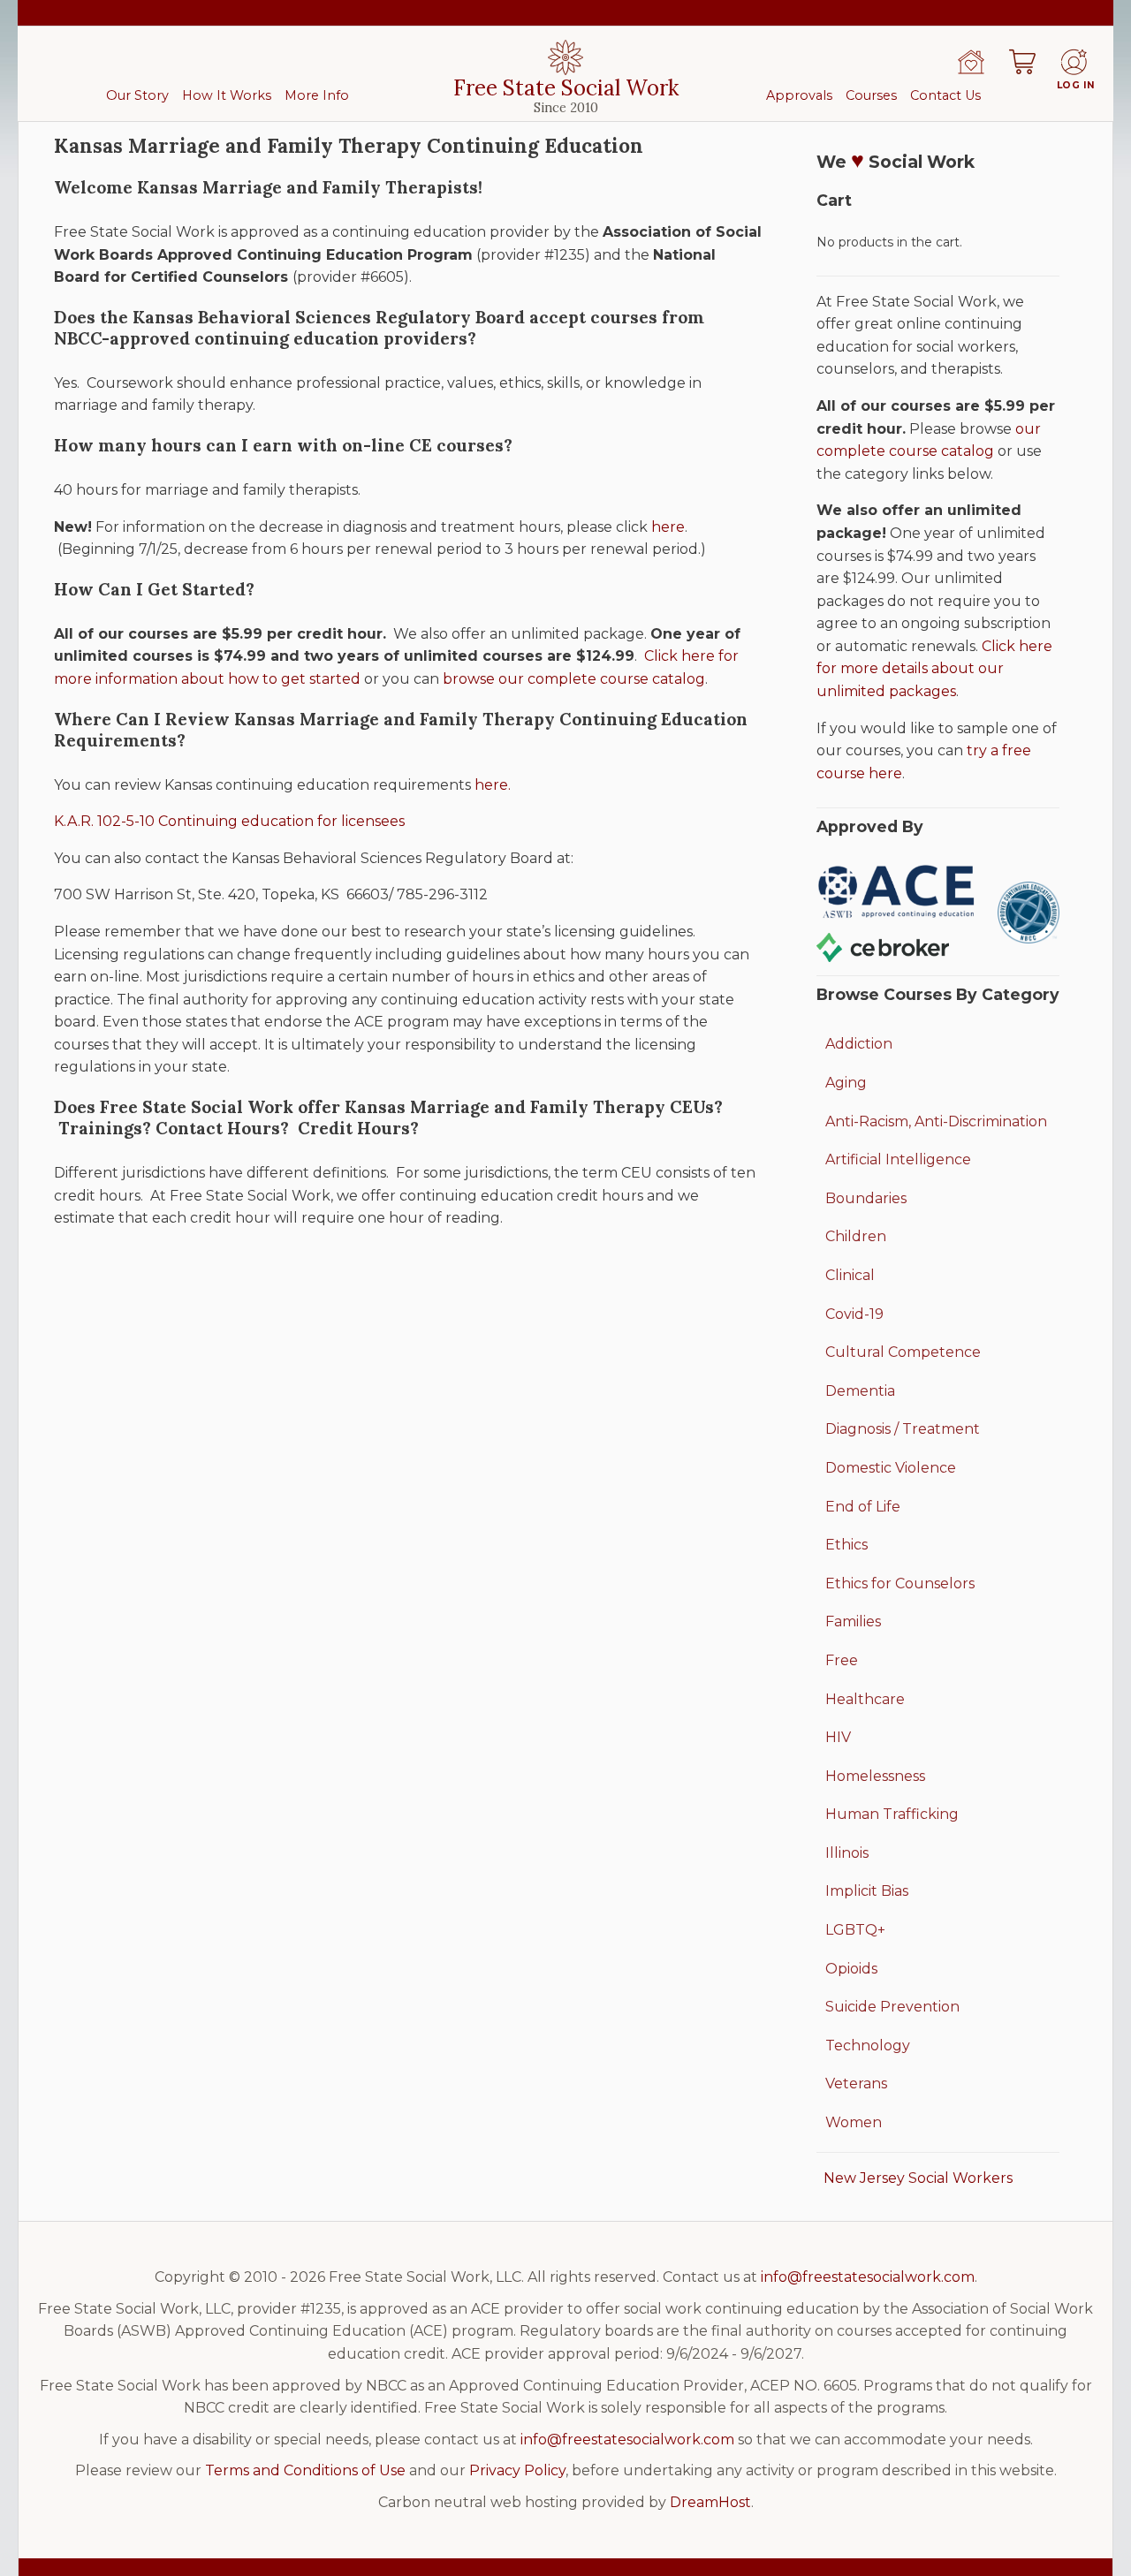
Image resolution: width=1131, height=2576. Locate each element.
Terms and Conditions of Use (305, 2470)
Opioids (851, 1969)
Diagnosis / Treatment (903, 1429)
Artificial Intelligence (898, 1159)
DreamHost (710, 2502)
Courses (871, 95)
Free (842, 1660)
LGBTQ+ (855, 1930)
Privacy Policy (517, 2470)
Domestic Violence (891, 1468)
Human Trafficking (892, 1814)
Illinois (847, 1853)
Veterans (856, 2084)
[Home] (971, 62)
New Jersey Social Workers (918, 2178)
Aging (846, 1083)
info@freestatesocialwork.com (868, 2277)
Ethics (846, 1545)
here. (493, 785)
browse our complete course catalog (574, 679)
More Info (317, 95)
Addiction (859, 1044)
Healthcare (865, 1699)
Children (856, 1236)
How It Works (227, 95)
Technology (868, 2046)
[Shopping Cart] (1022, 62)
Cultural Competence (903, 1352)
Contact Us (945, 95)
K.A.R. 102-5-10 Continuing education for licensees (229, 821)
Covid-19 (854, 1314)
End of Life (863, 1507)
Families (853, 1621)
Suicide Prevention (892, 2007)
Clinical (850, 1275)
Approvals (799, 95)
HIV (838, 1737)
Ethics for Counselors (900, 1583)
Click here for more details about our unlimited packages (934, 669)
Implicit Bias (867, 1891)
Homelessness (875, 1776)
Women (854, 2122)
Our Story (137, 95)
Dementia (860, 1391)
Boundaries (866, 1198)
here (668, 527)
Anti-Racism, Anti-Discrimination (936, 1121)
